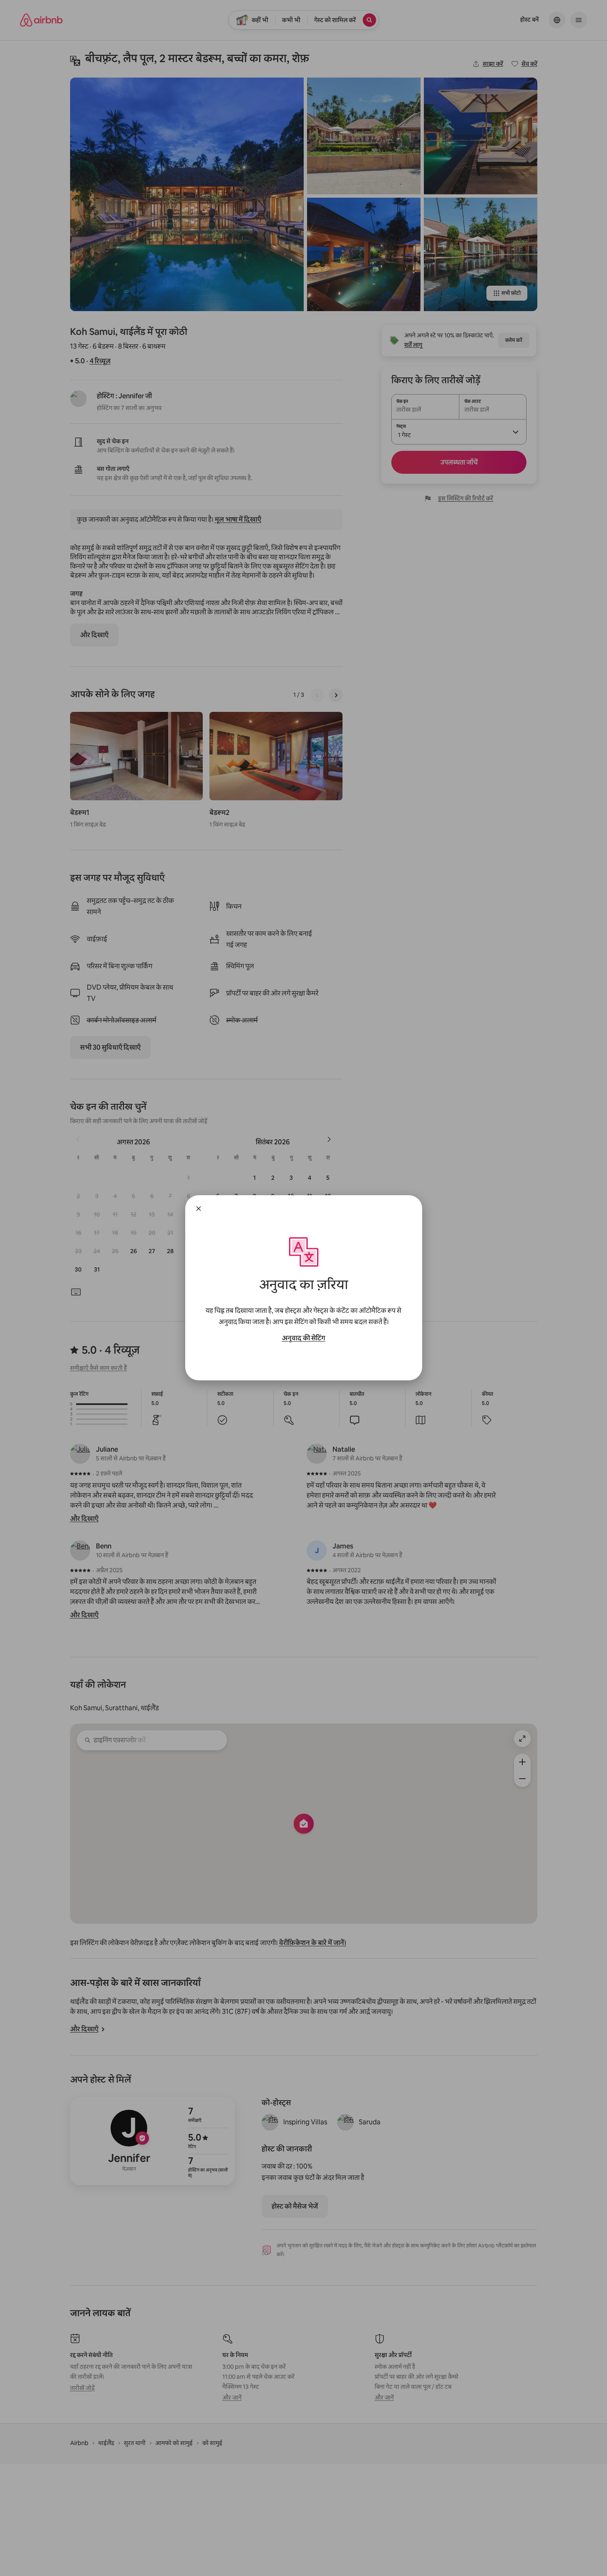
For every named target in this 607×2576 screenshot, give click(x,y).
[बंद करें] (199, 1209)
